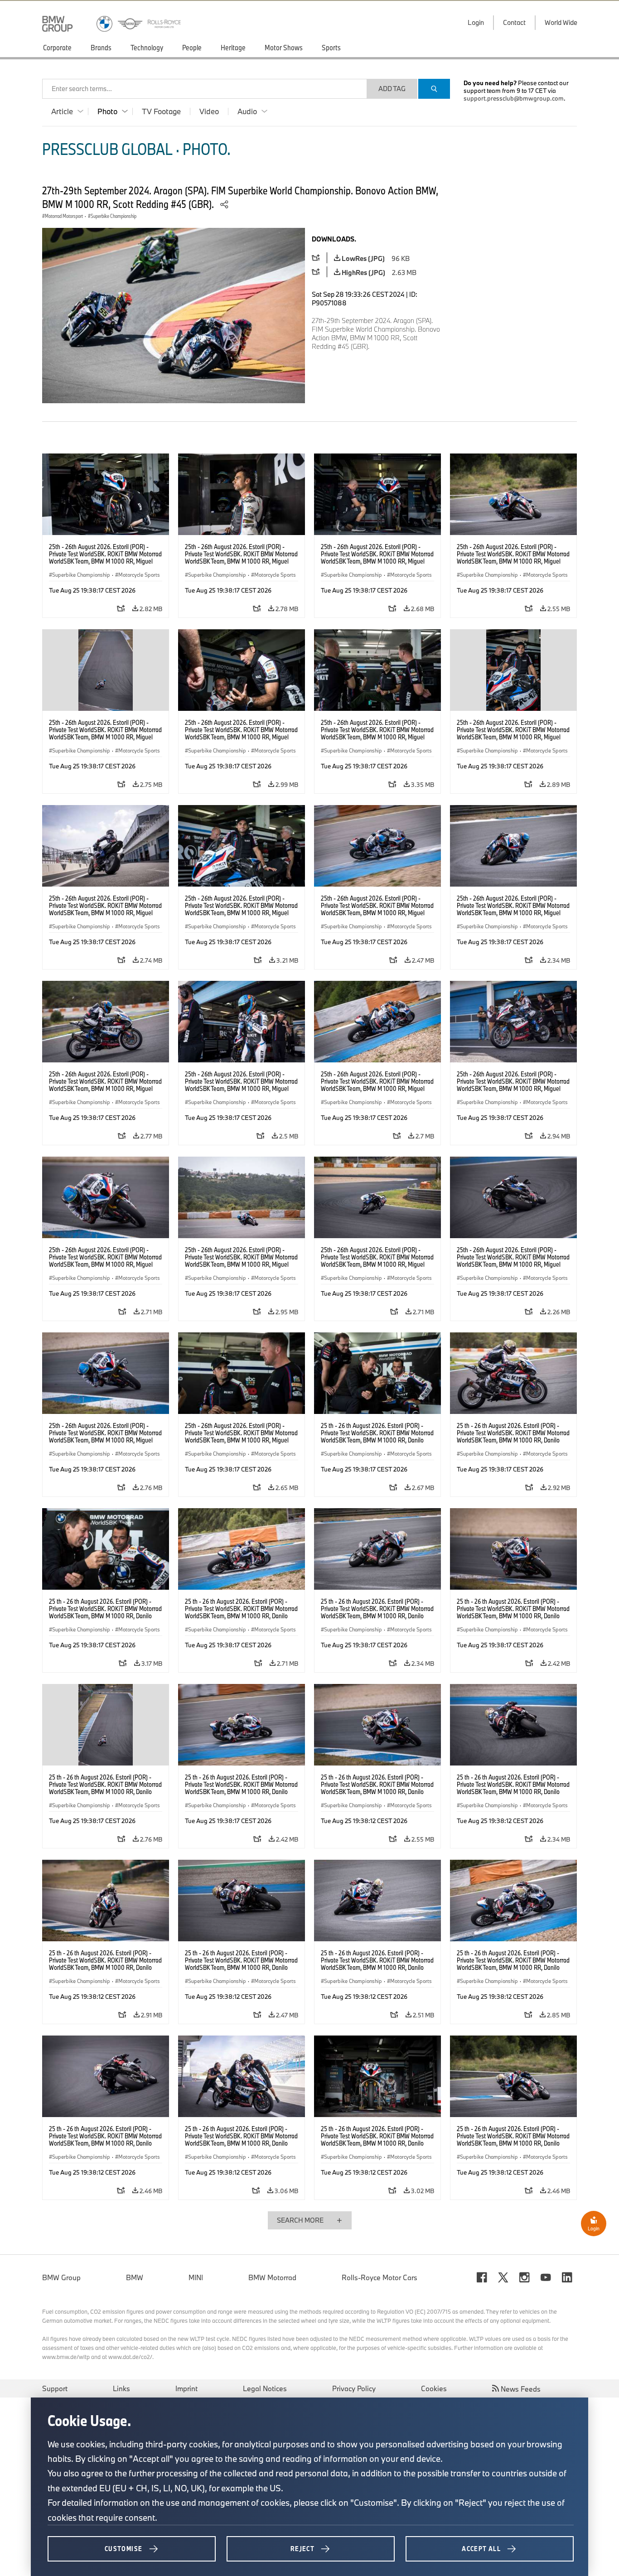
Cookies (434, 2388)
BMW (135, 2277)
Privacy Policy (354, 2388)
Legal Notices (265, 2388)
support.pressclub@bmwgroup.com (514, 98)
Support (55, 2388)
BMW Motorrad (272, 2277)
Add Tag (392, 89)
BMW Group (61, 2277)
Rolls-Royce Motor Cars (380, 2277)
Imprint (186, 2388)
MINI (196, 2277)
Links (121, 2388)
